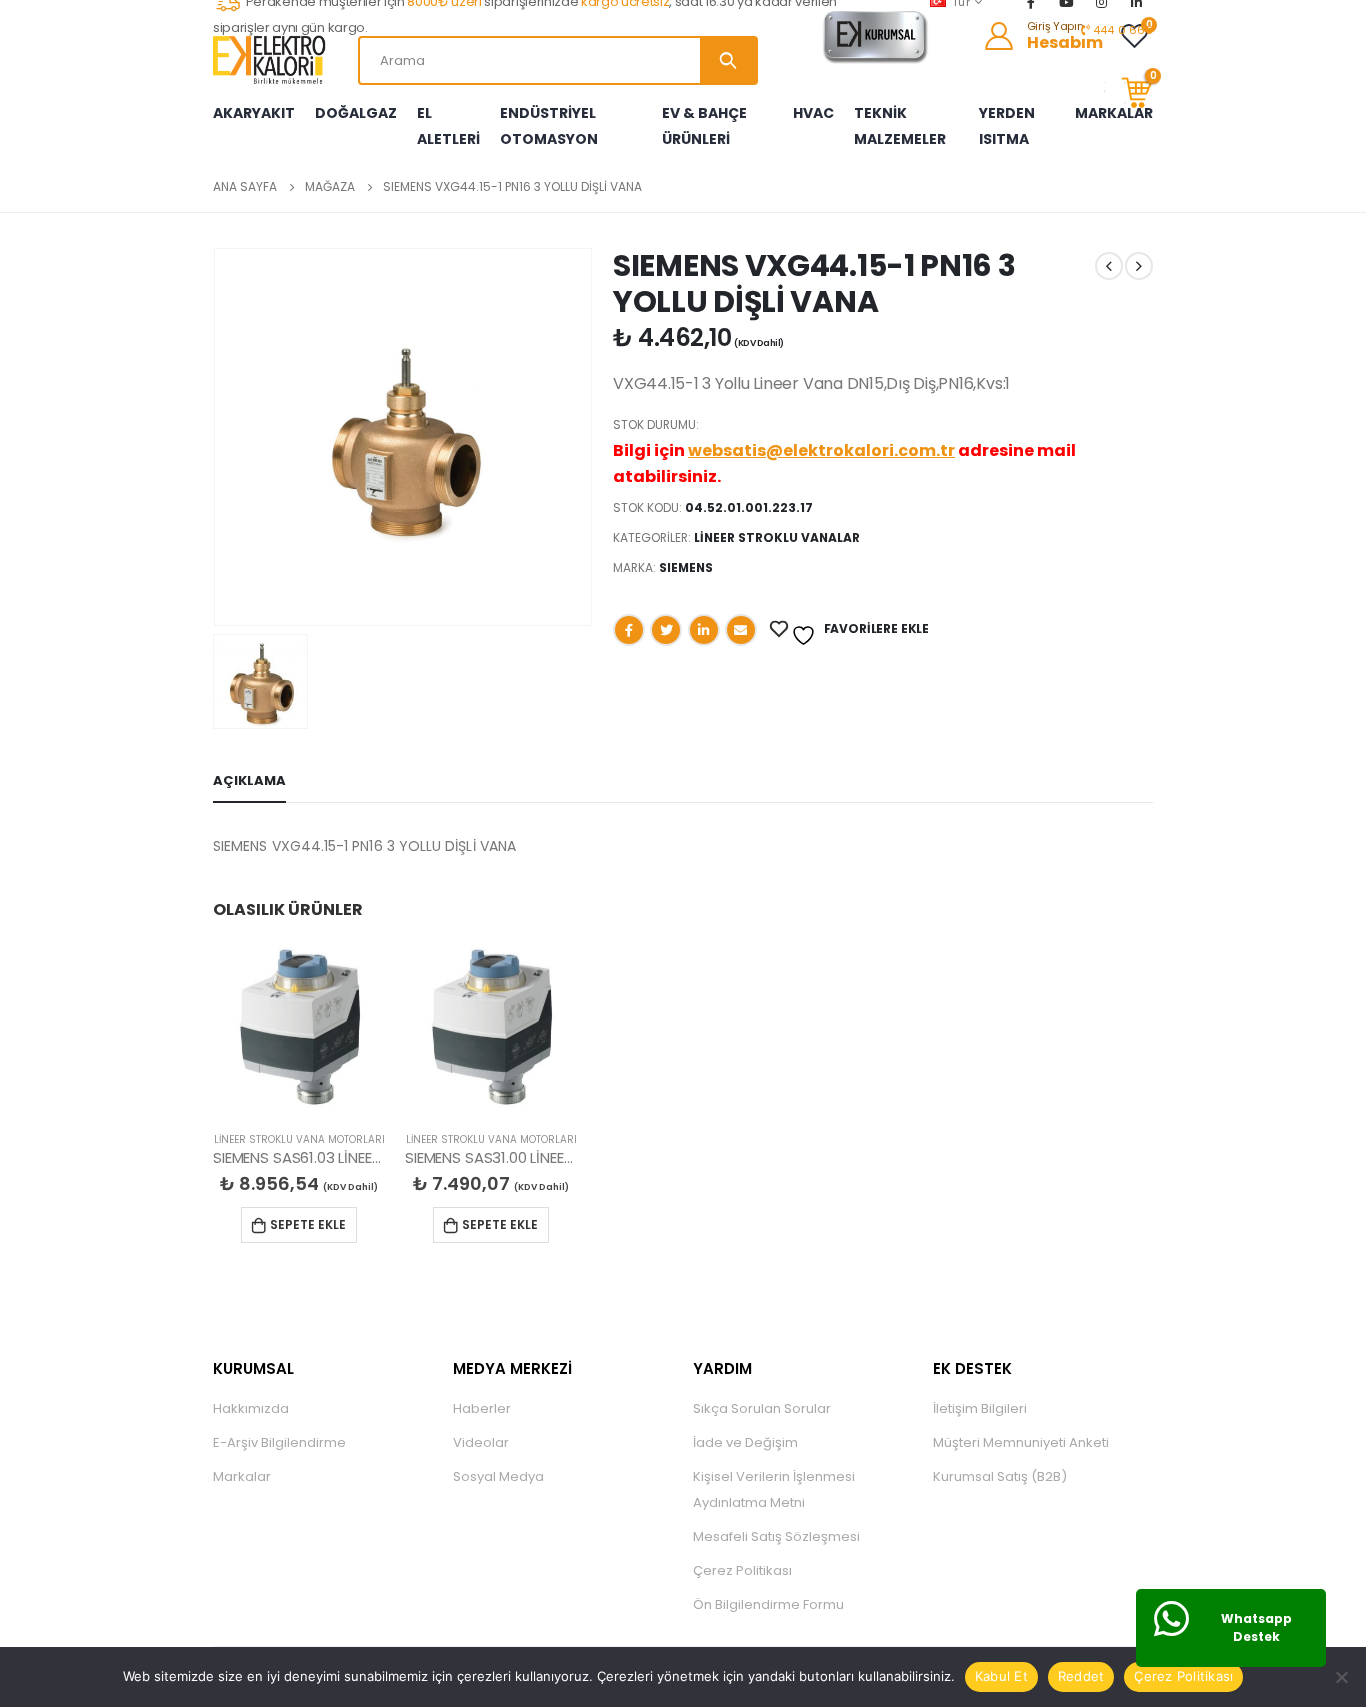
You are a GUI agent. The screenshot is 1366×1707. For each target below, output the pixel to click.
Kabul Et (1001, 1676)
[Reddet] (1341, 1677)
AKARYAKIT (254, 113)
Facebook (629, 630)
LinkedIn (704, 630)
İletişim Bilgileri (980, 1408)
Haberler (482, 1408)
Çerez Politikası (742, 1570)
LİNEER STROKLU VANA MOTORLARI (299, 1139)
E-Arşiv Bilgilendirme (279, 1442)
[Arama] (728, 60)
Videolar (481, 1442)
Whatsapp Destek (1256, 1627)
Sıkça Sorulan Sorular (762, 1408)
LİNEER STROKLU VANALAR (777, 537)
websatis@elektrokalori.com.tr (821, 450)
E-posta (741, 630)
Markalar (242, 1476)
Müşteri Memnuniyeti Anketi (1021, 1442)
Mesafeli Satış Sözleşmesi (776, 1536)
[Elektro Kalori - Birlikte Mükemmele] (273, 60)
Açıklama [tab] (249, 780)
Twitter (666, 630)
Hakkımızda (251, 1408)
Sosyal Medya (498, 1476)
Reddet (1081, 1676)
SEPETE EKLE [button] (308, 1224)
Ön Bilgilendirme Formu (768, 1604)
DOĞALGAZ (356, 113)
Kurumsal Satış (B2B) (1000, 1476)
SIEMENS (686, 567)
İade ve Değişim (745, 1442)
